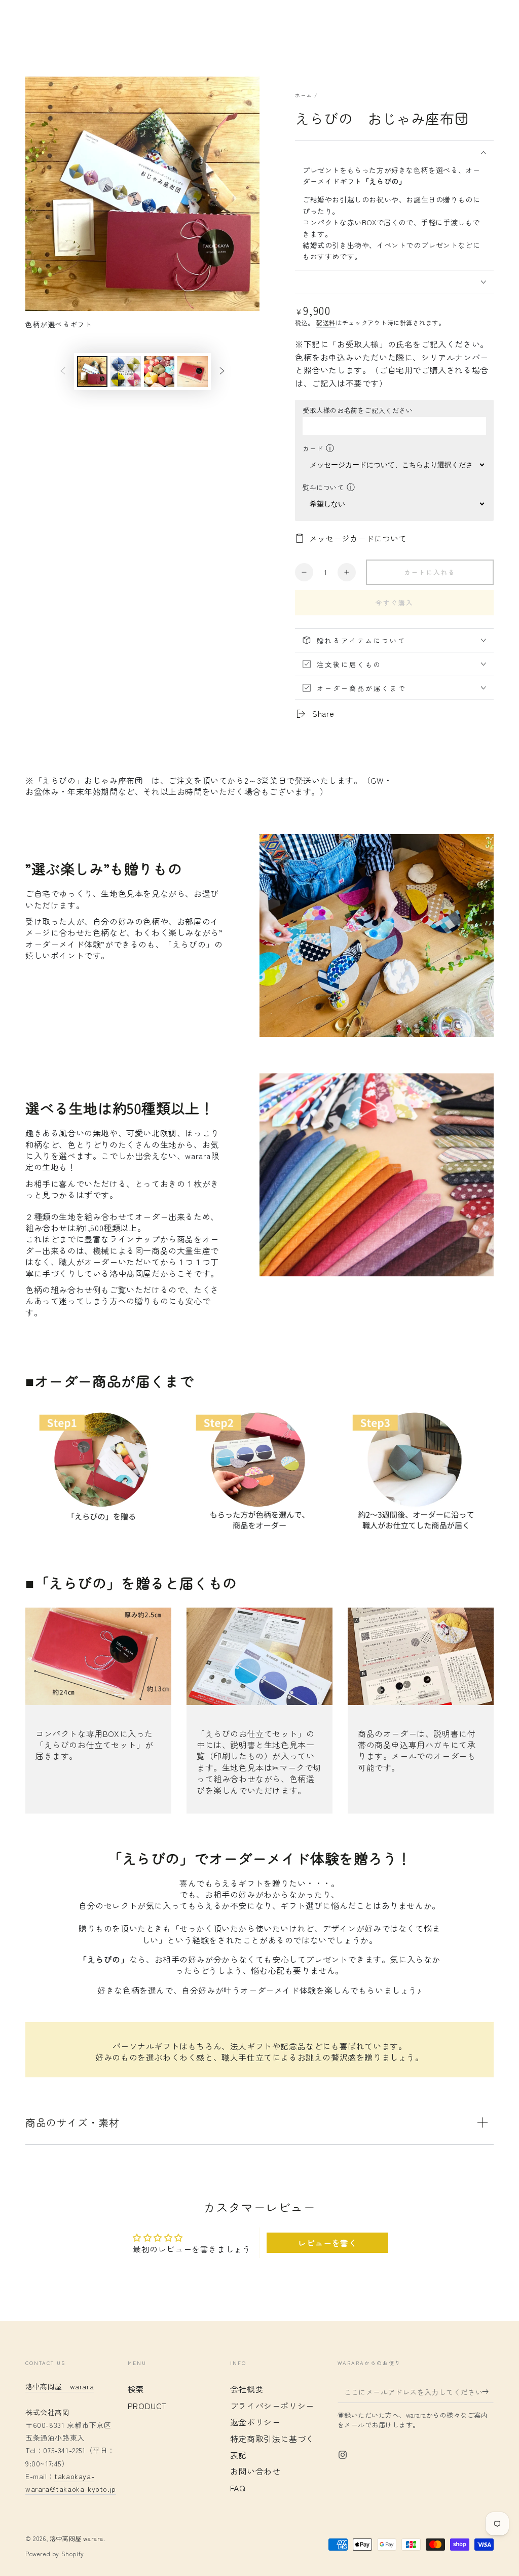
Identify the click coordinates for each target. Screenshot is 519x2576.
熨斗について (323, 487)
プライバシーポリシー (272, 2406)
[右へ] (222, 372)
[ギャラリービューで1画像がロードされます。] (92, 372)
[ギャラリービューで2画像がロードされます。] (126, 372)
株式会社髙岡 (48, 2412)
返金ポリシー (255, 2422)
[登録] (488, 2391)
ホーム (304, 95)
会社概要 (247, 2389)
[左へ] (63, 372)
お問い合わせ (255, 2471)
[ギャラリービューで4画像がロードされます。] (193, 372)
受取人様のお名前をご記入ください (358, 410)
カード (313, 448)
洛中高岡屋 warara (77, 2538)
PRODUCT (147, 2406)
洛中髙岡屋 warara (60, 2386)
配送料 (326, 322)
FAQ (238, 2488)
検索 (136, 2389)
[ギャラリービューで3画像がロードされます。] (159, 372)
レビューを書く (327, 2243)
